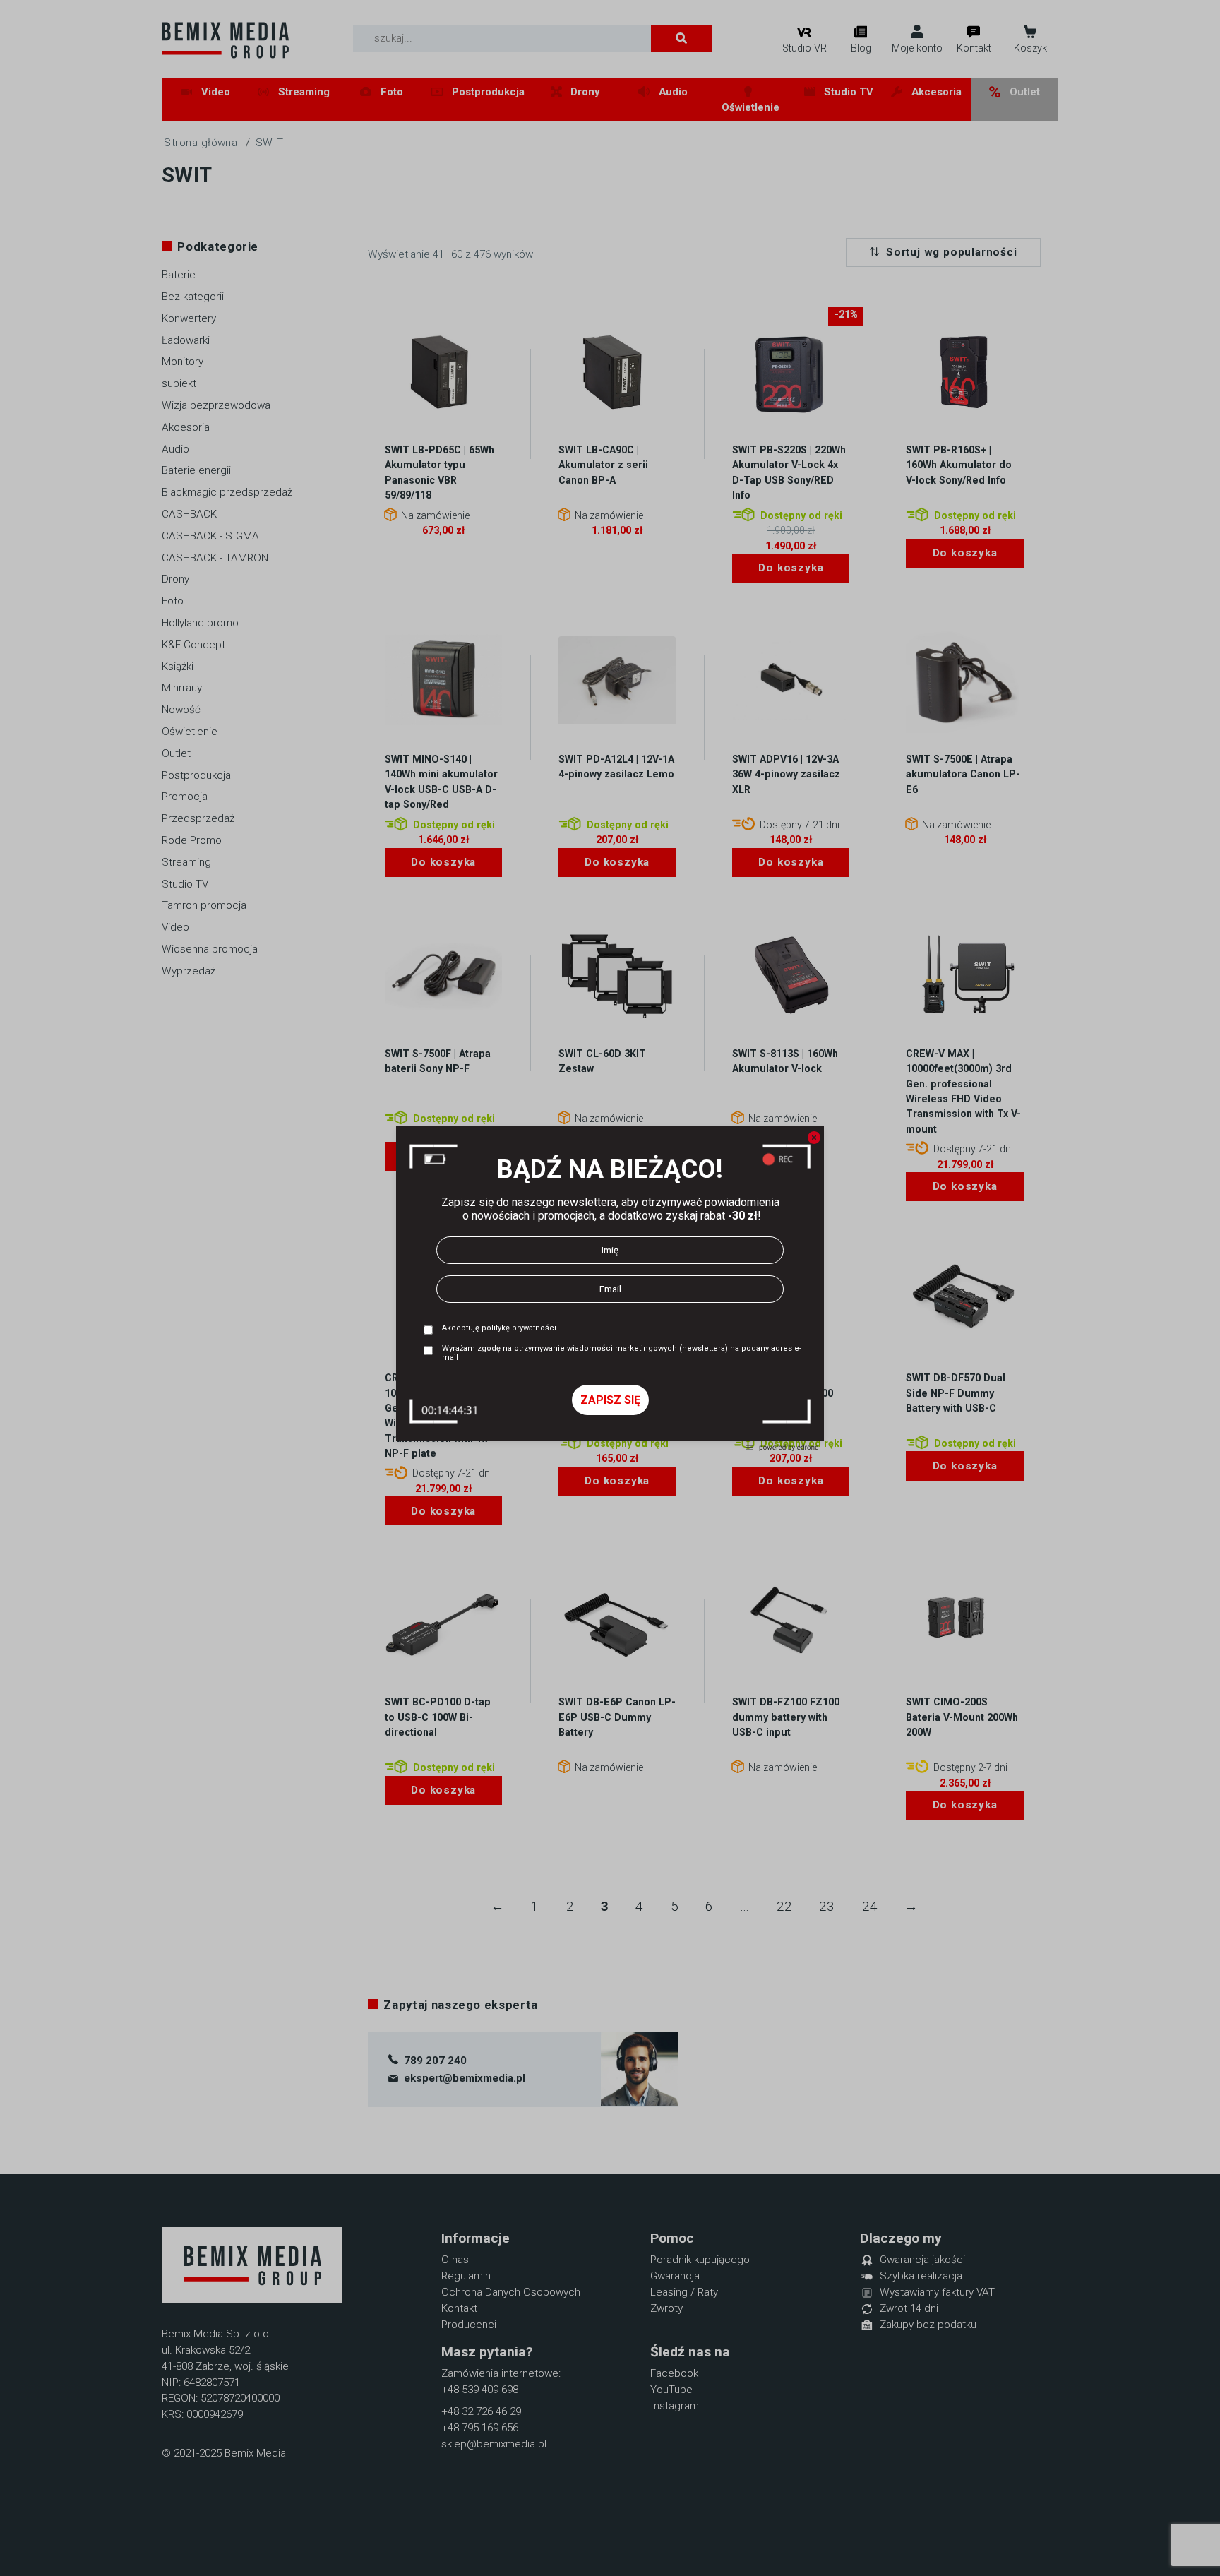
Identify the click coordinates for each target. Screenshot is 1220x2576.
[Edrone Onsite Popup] (610, 1288)
